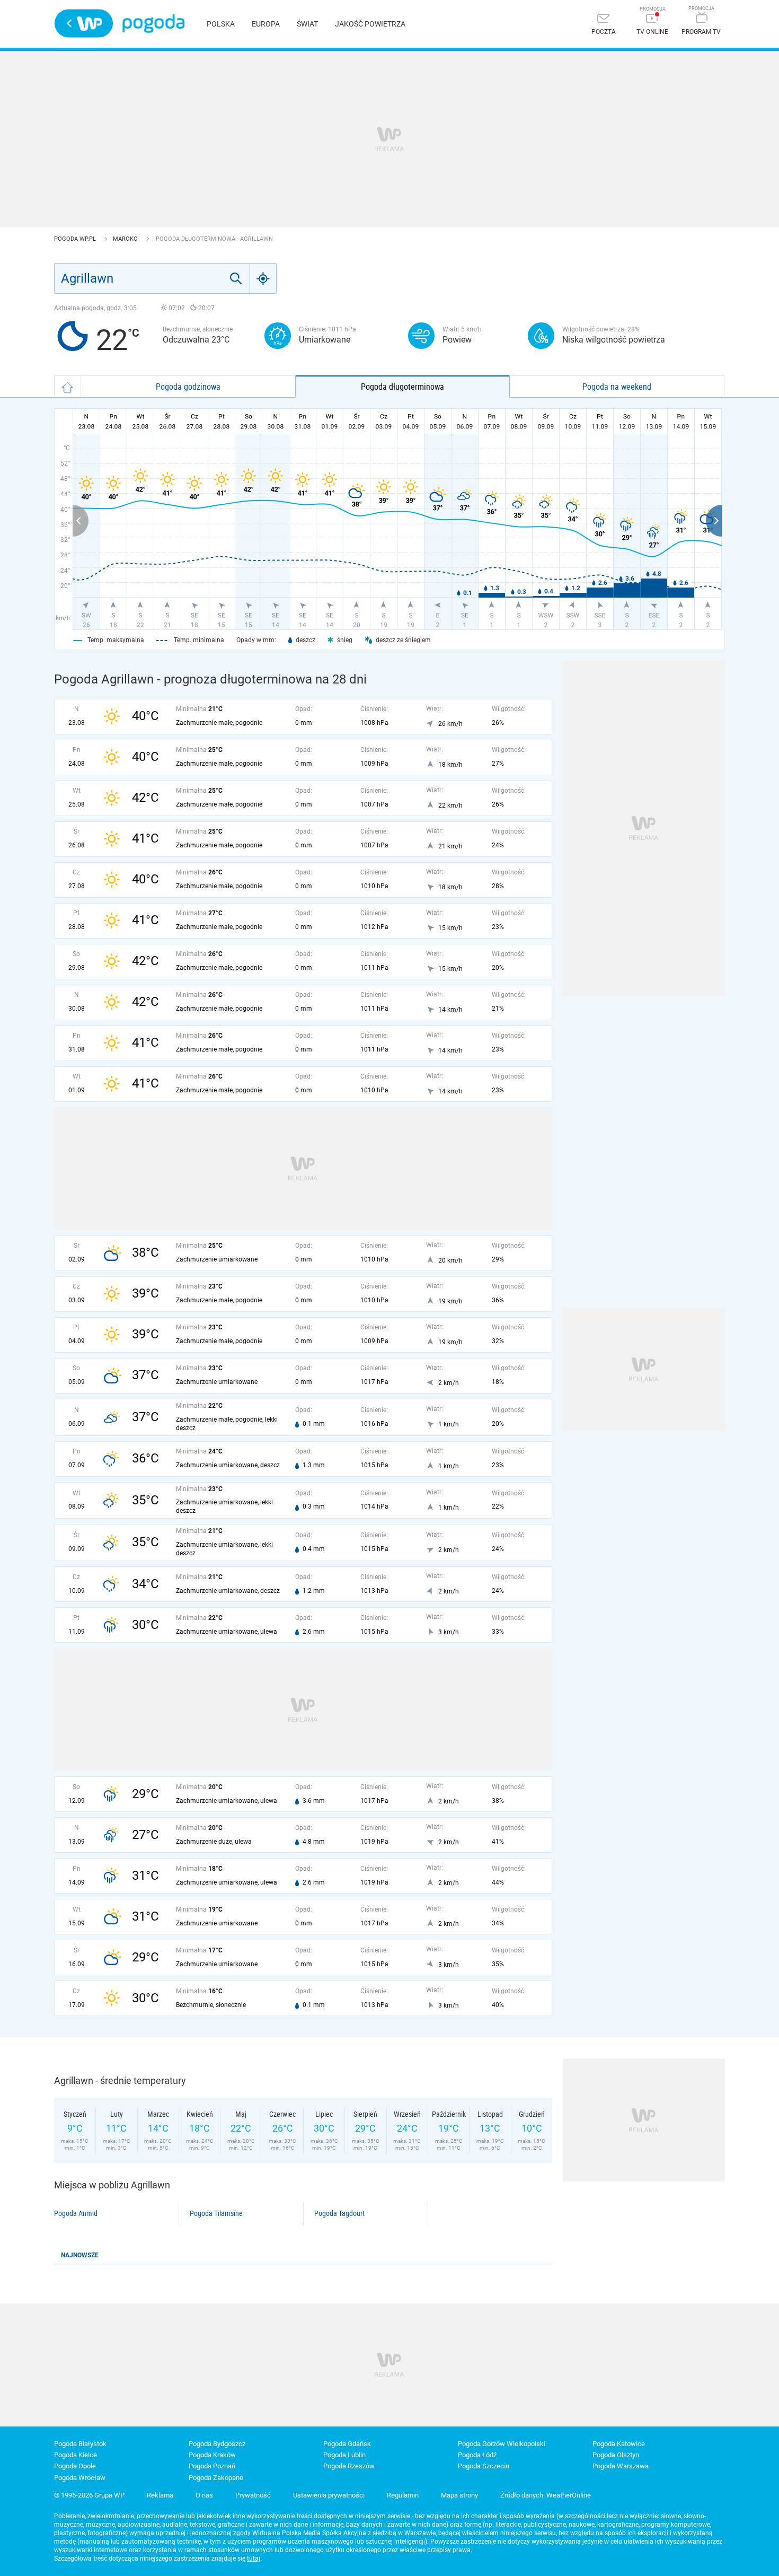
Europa (266, 24)
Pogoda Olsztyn (616, 2455)
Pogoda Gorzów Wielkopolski (502, 2444)
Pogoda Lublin (344, 2455)
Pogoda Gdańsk (347, 2444)
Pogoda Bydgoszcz (217, 2444)
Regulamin (403, 2495)
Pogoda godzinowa (188, 387)
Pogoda (153, 24)
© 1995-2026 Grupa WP (89, 2495)
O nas (204, 2495)
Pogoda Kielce (76, 2455)
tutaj (254, 2559)
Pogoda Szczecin (484, 2466)
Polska (221, 24)
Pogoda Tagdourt (339, 2213)
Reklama (160, 2495)
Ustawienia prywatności (329, 2495)
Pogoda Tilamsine (216, 2213)
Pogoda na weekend (617, 387)
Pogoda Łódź (477, 2455)
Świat (307, 24)
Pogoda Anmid (76, 2213)
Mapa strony (459, 2495)
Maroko (126, 239)
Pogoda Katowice (619, 2444)
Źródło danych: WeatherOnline (546, 2495)
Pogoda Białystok (80, 2444)
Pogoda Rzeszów (349, 2466)
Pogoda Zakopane (216, 2478)
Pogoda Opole (75, 2466)
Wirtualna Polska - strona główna (84, 23)
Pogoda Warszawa (621, 2466)
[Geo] (263, 278)
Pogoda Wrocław (80, 2478)
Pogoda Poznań (212, 2466)
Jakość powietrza (370, 24)
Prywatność (253, 2495)
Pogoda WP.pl (76, 239)
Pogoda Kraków (212, 2455)
